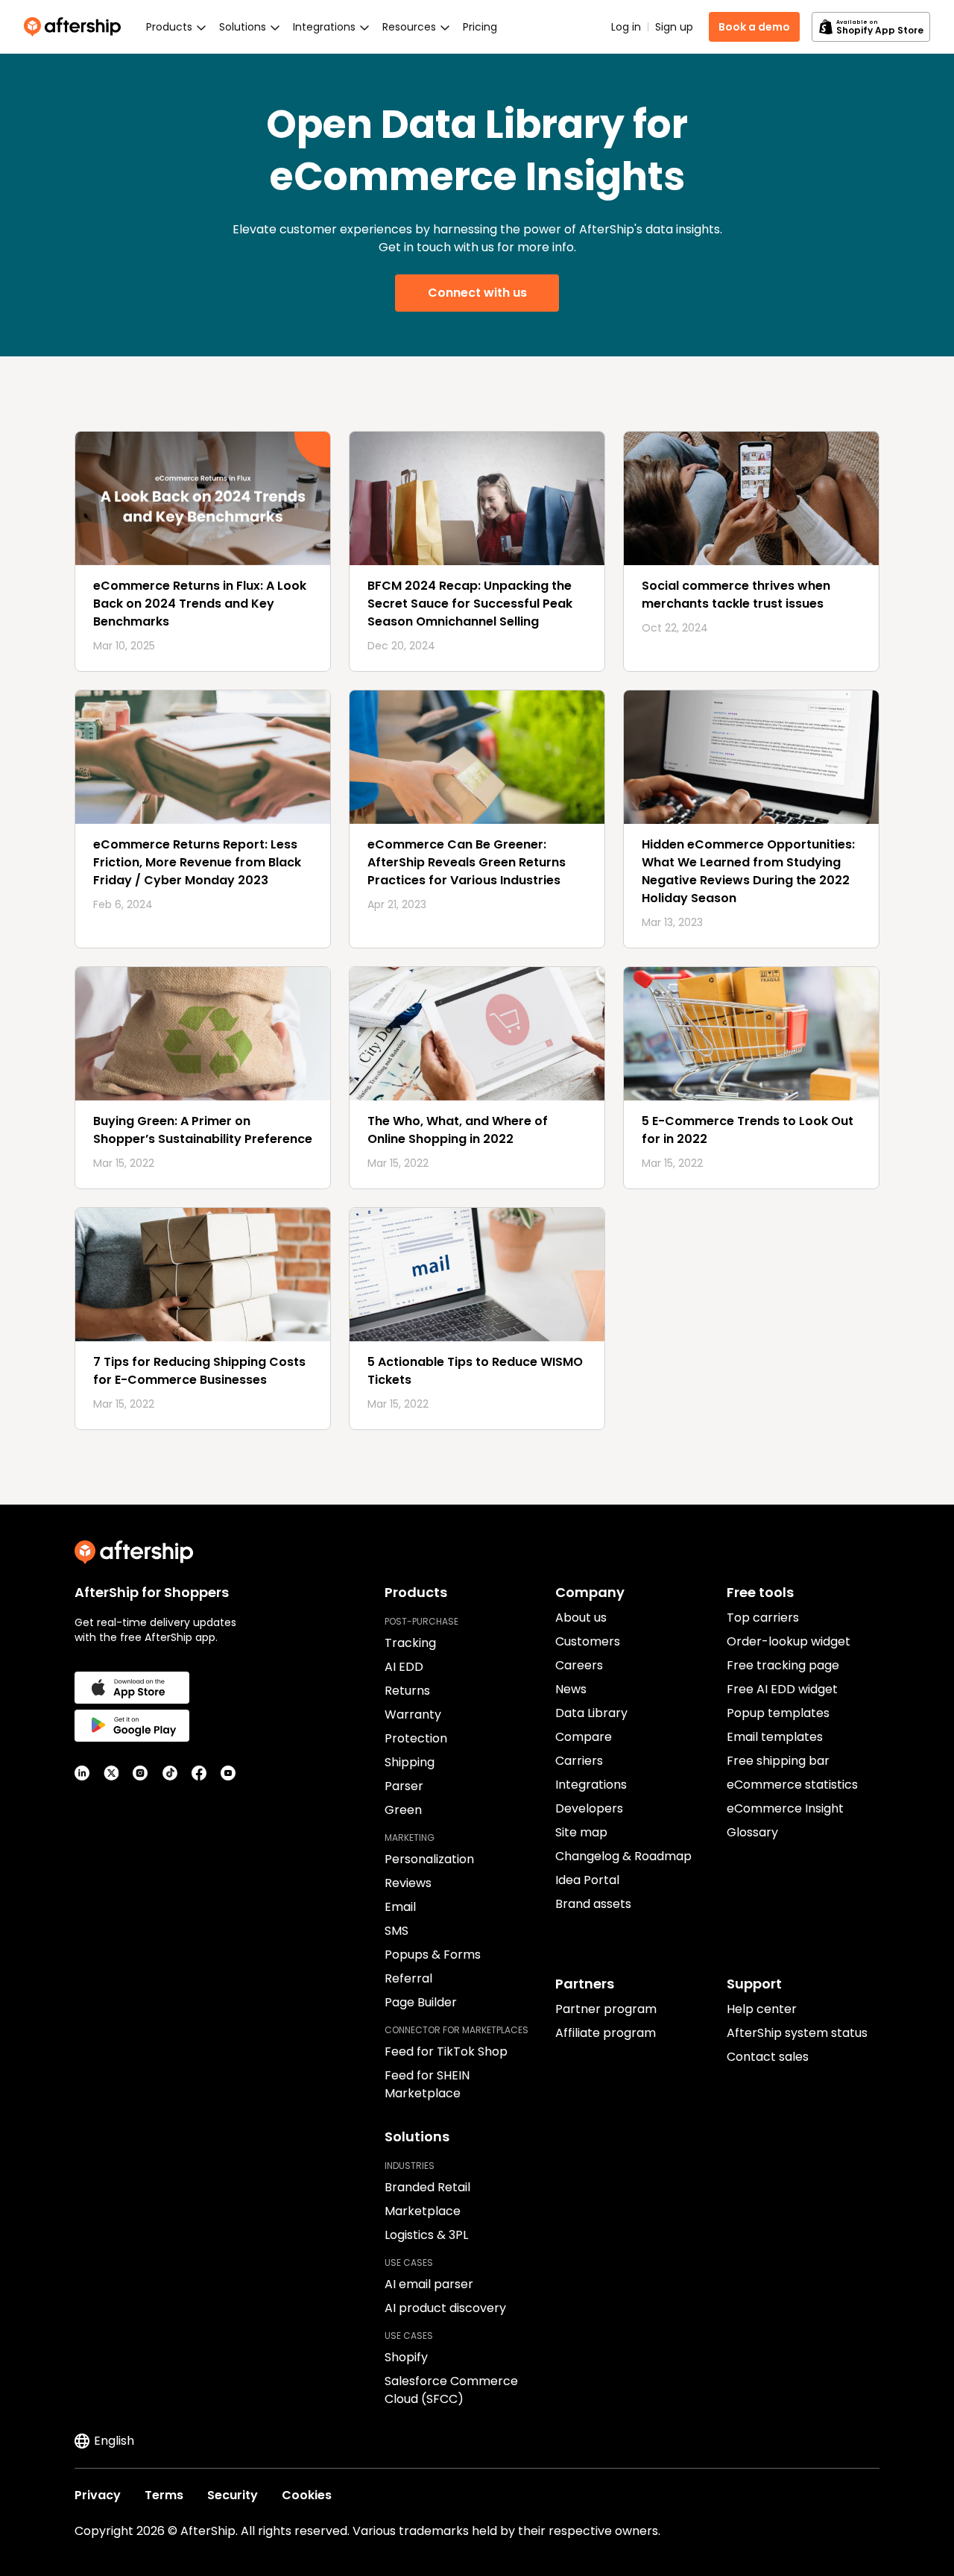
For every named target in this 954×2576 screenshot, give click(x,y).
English (114, 2441)
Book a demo (754, 27)
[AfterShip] (76, 27)
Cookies (307, 2495)
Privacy (98, 2495)
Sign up (674, 27)
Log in (626, 27)
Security (233, 2495)
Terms (164, 2495)
